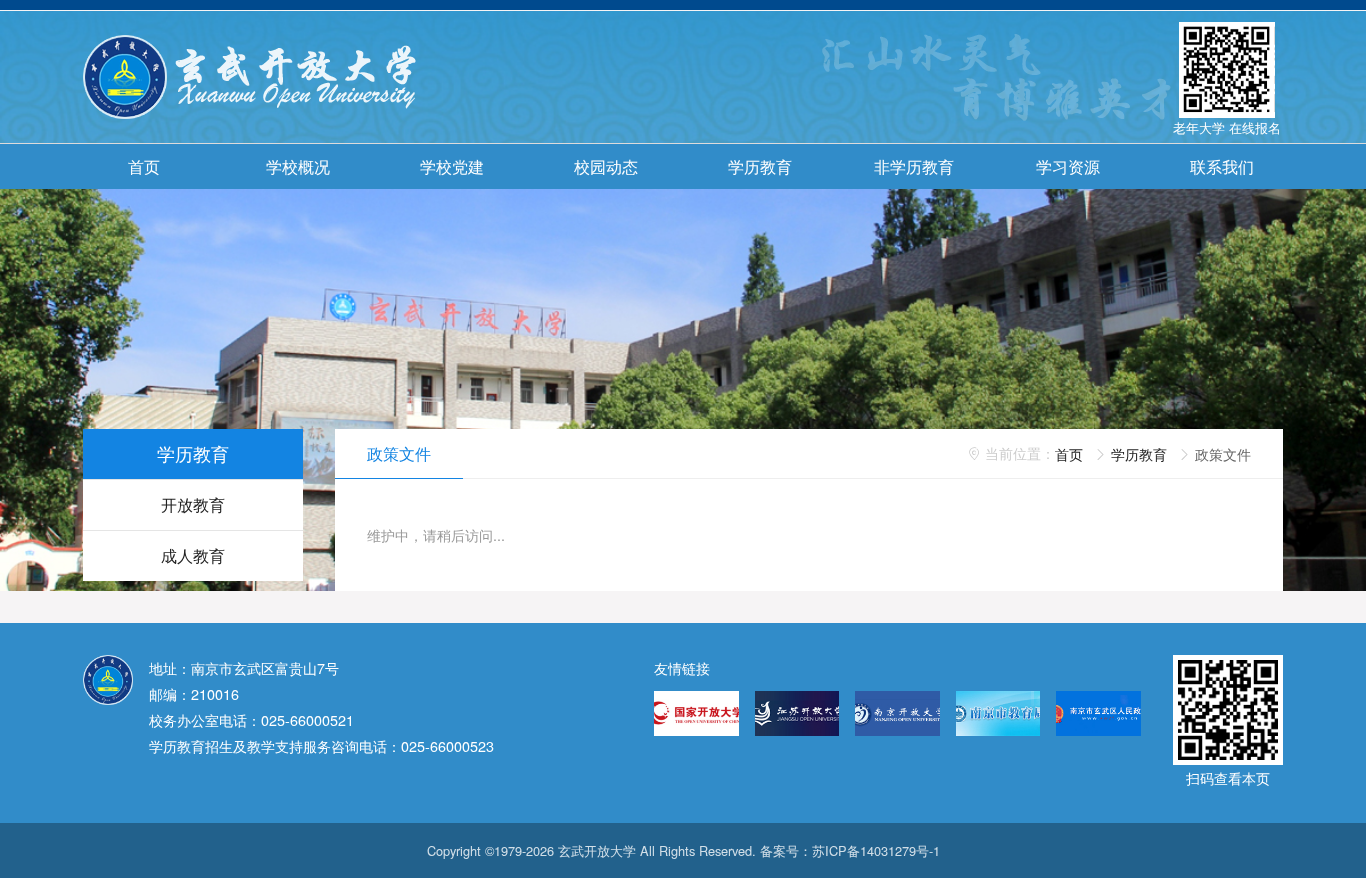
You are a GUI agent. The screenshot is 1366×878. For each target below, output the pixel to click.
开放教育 (193, 504)
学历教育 (760, 166)
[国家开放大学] (696, 713)
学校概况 (298, 166)
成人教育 (193, 555)
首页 (144, 166)
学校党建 (452, 166)
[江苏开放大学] (797, 713)
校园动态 (606, 166)
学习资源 (1068, 166)
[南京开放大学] (897, 713)
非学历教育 (914, 166)
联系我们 (1222, 166)
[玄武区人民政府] (1098, 713)
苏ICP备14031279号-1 (876, 850)
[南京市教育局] (998, 713)
